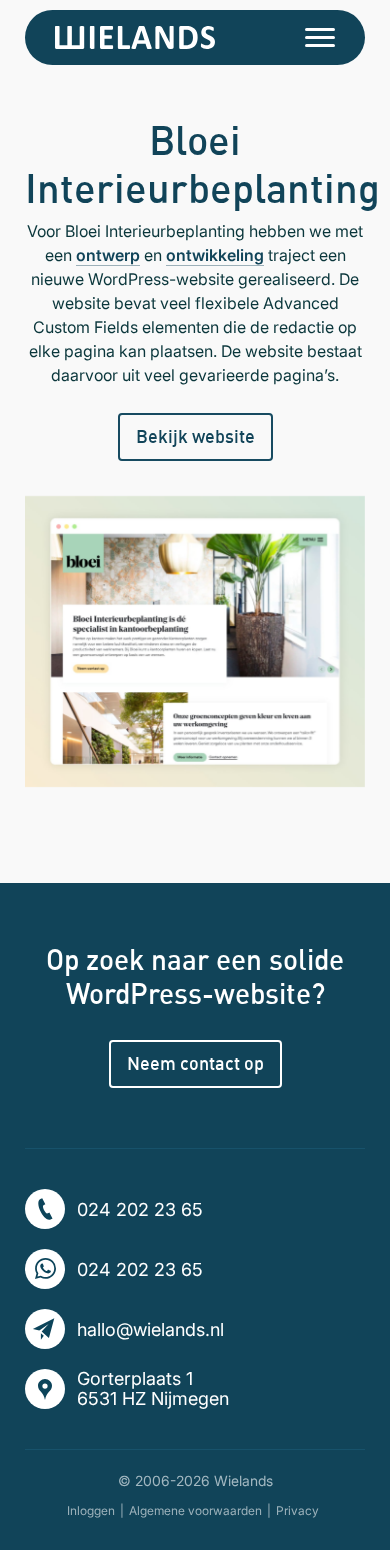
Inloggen (91, 1510)
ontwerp (108, 255)
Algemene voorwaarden (195, 1510)
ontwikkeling (215, 255)
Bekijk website (195, 436)
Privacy (297, 1510)
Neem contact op (195, 1063)
